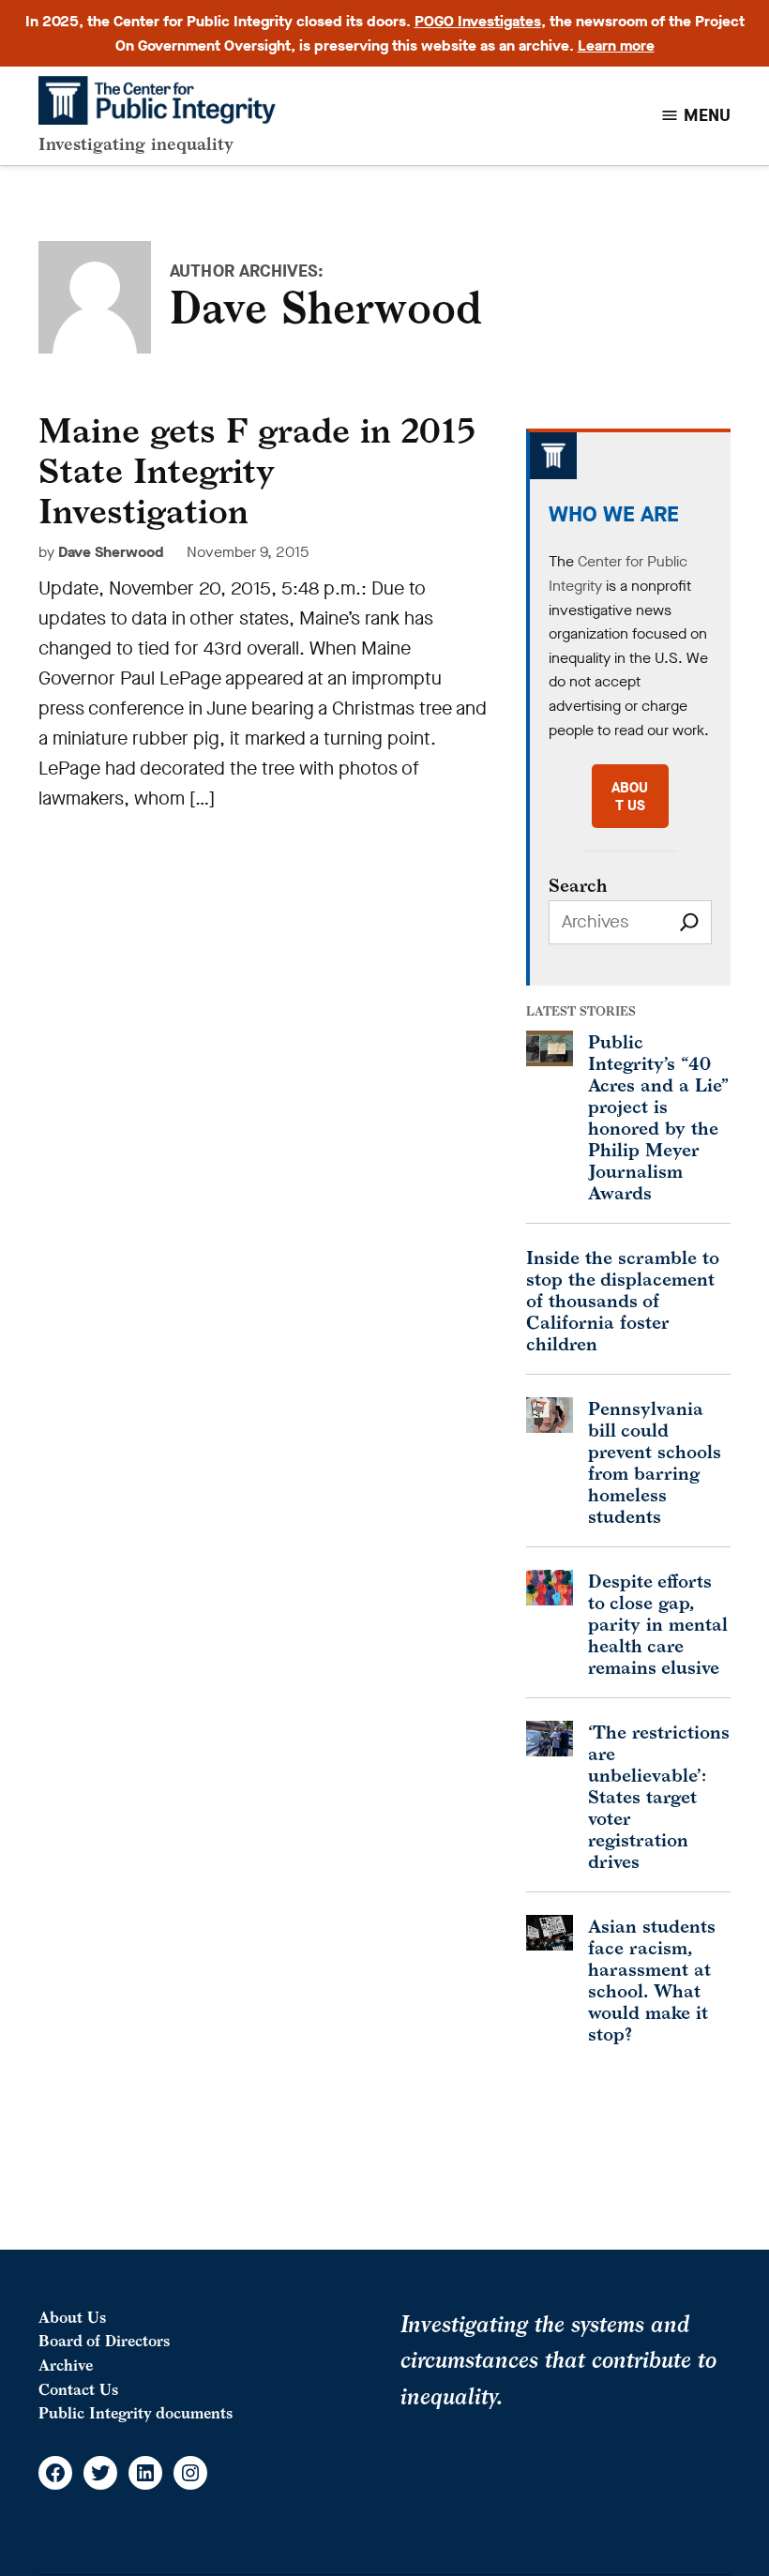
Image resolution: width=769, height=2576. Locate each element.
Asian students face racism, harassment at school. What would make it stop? (652, 1980)
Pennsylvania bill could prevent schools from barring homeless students (655, 1462)
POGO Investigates (478, 21)
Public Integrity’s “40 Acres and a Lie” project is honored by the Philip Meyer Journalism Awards (658, 1117)
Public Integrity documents (136, 2413)
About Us (72, 2317)
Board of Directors (104, 2341)
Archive (66, 2365)
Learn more (616, 45)
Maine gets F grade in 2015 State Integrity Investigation (257, 470)
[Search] (689, 922)
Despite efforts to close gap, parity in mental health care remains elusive (658, 1624)
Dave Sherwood (111, 552)
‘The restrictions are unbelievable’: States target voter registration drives (659, 1796)
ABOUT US (630, 796)
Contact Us (78, 2389)
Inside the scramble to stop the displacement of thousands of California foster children (623, 1300)
